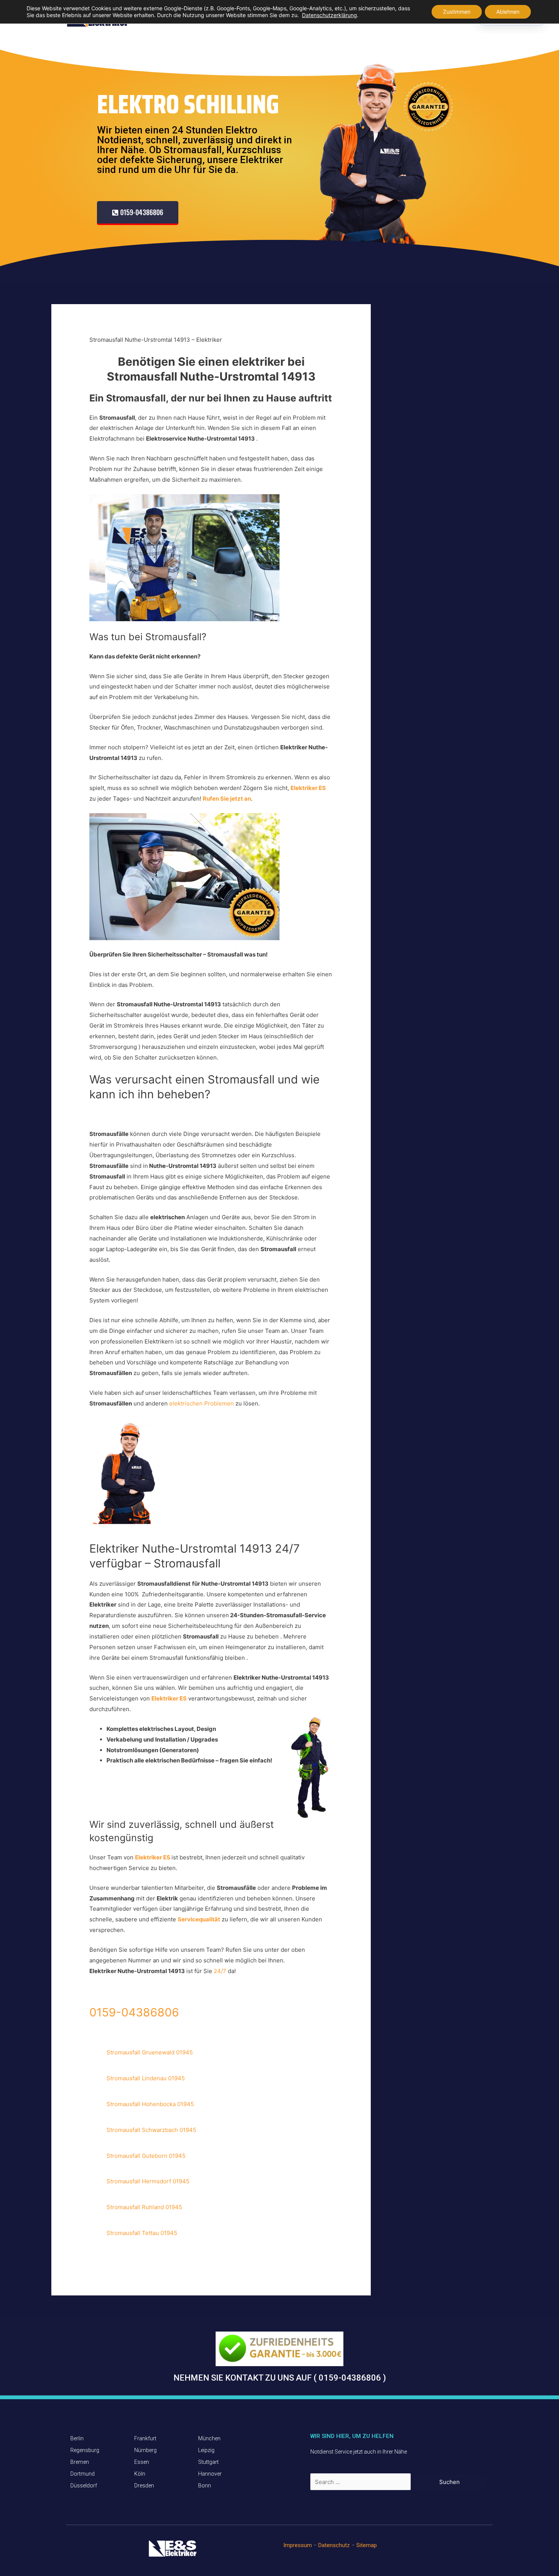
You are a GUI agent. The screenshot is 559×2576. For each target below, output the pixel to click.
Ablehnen (508, 12)
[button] (138, 213)
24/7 (221, 1971)
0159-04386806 (134, 2012)
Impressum (298, 2545)
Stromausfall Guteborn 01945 (146, 2156)
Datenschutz (334, 2545)
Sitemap (367, 2545)
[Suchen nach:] (361, 2482)
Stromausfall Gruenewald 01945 (150, 2052)
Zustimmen (457, 12)
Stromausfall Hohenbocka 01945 (150, 2104)
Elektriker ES (169, 1698)
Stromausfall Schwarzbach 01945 (151, 2130)
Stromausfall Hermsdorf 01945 (148, 2181)
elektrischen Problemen (202, 1403)
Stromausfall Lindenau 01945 (146, 2078)
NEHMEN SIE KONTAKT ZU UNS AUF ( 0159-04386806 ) (280, 2378)
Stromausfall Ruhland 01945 (144, 2207)
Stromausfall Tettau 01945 (142, 2233)
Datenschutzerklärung (330, 15)
